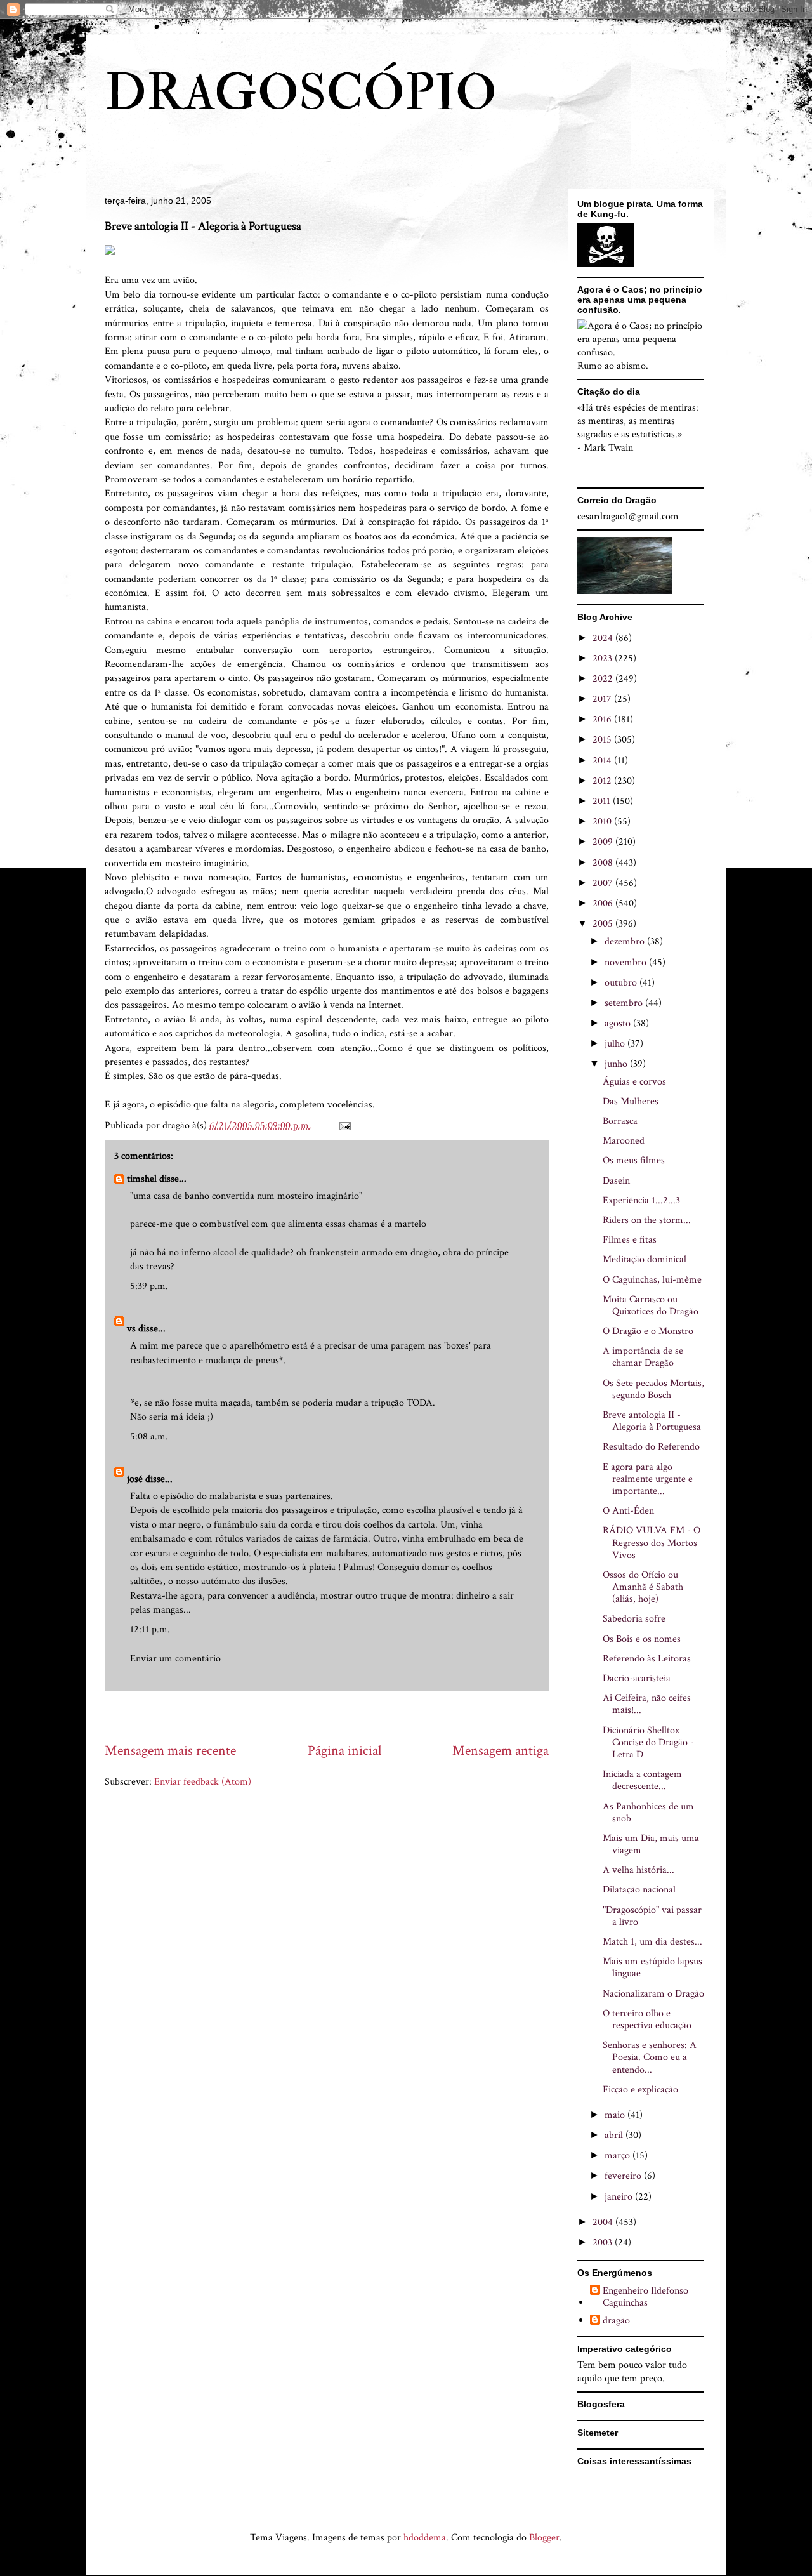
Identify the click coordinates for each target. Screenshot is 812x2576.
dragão (616, 2321)
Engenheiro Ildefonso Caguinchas (645, 2297)
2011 (603, 801)
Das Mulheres (631, 1101)
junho (617, 1064)
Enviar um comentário (175, 1659)
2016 (603, 719)
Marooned (624, 1141)
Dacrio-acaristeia (637, 1678)
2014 (603, 761)
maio (616, 2115)
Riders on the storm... (647, 1220)
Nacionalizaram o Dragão (653, 1994)
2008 (604, 863)
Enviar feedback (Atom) (203, 1782)
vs (131, 1329)
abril (615, 2135)
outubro (622, 983)
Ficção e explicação (640, 2090)
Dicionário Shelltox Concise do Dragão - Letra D (648, 1742)
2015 (603, 740)
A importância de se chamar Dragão (643, 1357)
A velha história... (638, 1870)
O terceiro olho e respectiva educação (647, 2019)
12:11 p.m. (150, 1629)
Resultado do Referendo (651, 1447)
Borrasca (620, 1121)
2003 (604, 2242)
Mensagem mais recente (170, 1751)
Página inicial (344, 1751)
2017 (603, 699)
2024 (604, 638)
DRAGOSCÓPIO (301, 93)
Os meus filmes (634, 1160)
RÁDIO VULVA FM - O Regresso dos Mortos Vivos (652, 1542)
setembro (625, 1003)
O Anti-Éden (628, 1511)
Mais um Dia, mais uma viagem (651, 1844)
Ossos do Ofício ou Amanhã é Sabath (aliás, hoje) (643, 1587)
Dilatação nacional (639, 1890)
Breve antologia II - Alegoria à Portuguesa (652, 1421)
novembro (627, 962)
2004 (604, 2222)
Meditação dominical (645, 1259)
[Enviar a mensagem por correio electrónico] (344, 1126)
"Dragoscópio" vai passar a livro (652, 1916)
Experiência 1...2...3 (641, 1200)
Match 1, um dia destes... (652, 1942)
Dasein (616, 1181)
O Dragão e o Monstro (648, 1331)
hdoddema (425, 2538)
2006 (604, 903)
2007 (604, 883)
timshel (142, 1179)
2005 (604, 924)
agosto (619, 1023)
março (619, 2156)
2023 (604, 658)
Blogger (544, 2538)
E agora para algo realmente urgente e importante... (648, 1479)
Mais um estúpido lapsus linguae (652, 1967)
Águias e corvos (634, 1082)
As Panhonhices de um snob (648, 1813)
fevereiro (624, 2176)
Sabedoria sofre (634, 1619)
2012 (603, 781)
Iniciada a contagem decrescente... (642, 1780)
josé (135, 1479)
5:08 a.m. (149, 1437)
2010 (603, 822)
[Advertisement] (336, 1716)
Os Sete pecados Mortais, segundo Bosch (653, 1389)
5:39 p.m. (149, 1286)
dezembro (626, 941)
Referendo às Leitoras (647, 1659)
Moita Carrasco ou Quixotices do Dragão (651, 1305)
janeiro (620, 2197)
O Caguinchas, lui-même (652, 1280)
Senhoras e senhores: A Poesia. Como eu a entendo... (650, 2057)
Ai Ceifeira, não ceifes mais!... (647, 1704)
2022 (604, 679)
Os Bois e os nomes (642, 1639)
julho (616, 1044)
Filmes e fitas (630, 1240)
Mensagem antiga (501, 1751)
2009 (604, 842)
